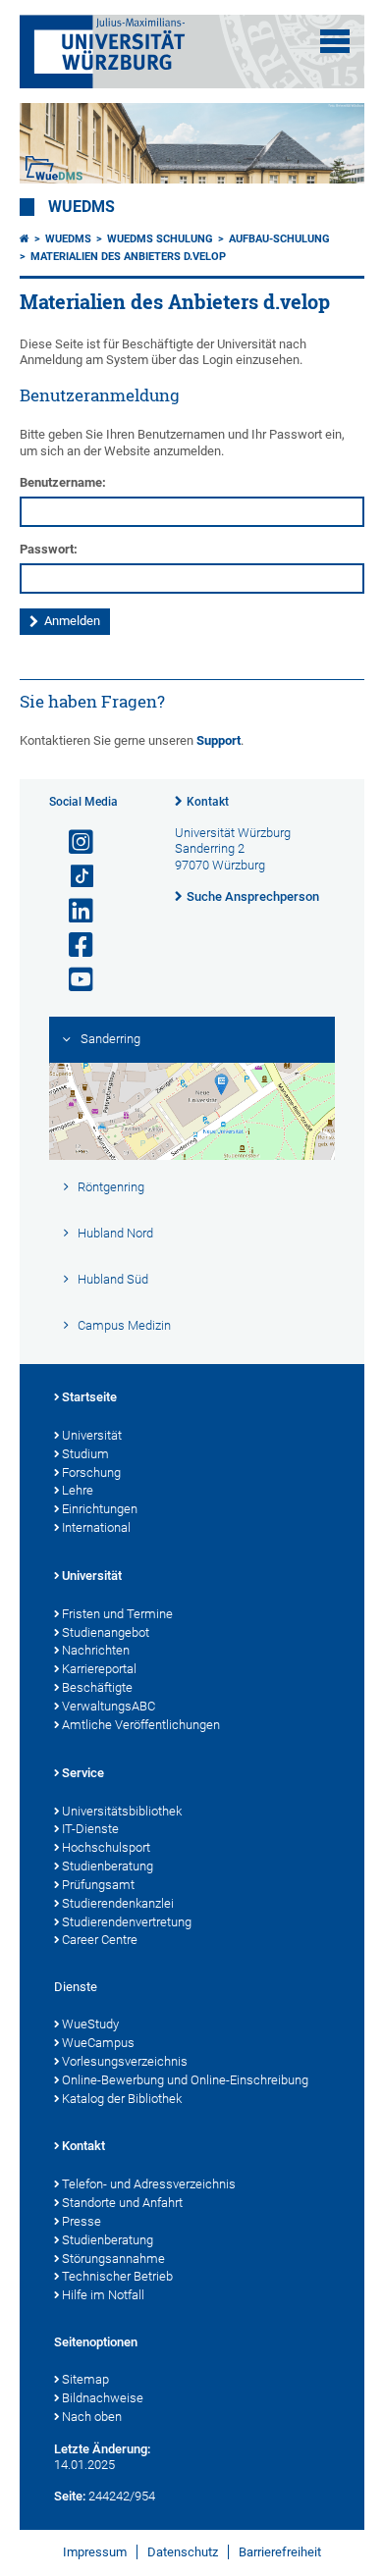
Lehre (78, 1490)
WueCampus (98, 2043)
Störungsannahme (113, 2259)
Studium (85, 1454)
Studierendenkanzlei (118, 1903)
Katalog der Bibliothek (122, 2099)
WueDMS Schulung (160, 239)
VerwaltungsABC (109, 1706)
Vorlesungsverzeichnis (125, 2061)
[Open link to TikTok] (73, 877)
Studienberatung (108, 1866)
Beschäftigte (97, 1687)
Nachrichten (96, 1650)
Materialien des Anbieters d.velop (128, 257)
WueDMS (82, 207)
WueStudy (90, 2024)
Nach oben (92, 2417)
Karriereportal (99, 1669)
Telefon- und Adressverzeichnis (149, 2184)
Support (219, 740)
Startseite (89, 1397)
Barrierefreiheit (280, 2552)
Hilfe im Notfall (103, 2295)
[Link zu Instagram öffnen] (73, 842)
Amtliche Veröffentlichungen (141, 1725)
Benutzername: (63, 482)
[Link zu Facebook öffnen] (73, 946)
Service (83, 1773)
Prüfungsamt (98, 1885)
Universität (92, 1435)
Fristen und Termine (117, 1614)
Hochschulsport (106, 1847)
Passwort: (49, 549)
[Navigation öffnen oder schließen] (335, 41)
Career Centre (100, 1940)
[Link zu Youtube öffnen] (73, 980)
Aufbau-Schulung (279, 239)
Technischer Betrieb (117, 2276)
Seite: (70, 2496)
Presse (82, 2221)
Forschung (91, 1472)
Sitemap (85, 2379)
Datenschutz (183, 2552)
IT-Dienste (90, 1829)
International (96, 1527)
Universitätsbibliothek (122, 1811)
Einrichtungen (100, 1509)
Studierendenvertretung (127, 1922)
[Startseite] (25, 239)
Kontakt (208, 802)
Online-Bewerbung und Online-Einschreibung (185, 2080)
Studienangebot (106, 1632)
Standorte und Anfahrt (122, 2203)
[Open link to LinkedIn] (73, 911)
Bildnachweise (103, 2398)
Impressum (95, 2552)
